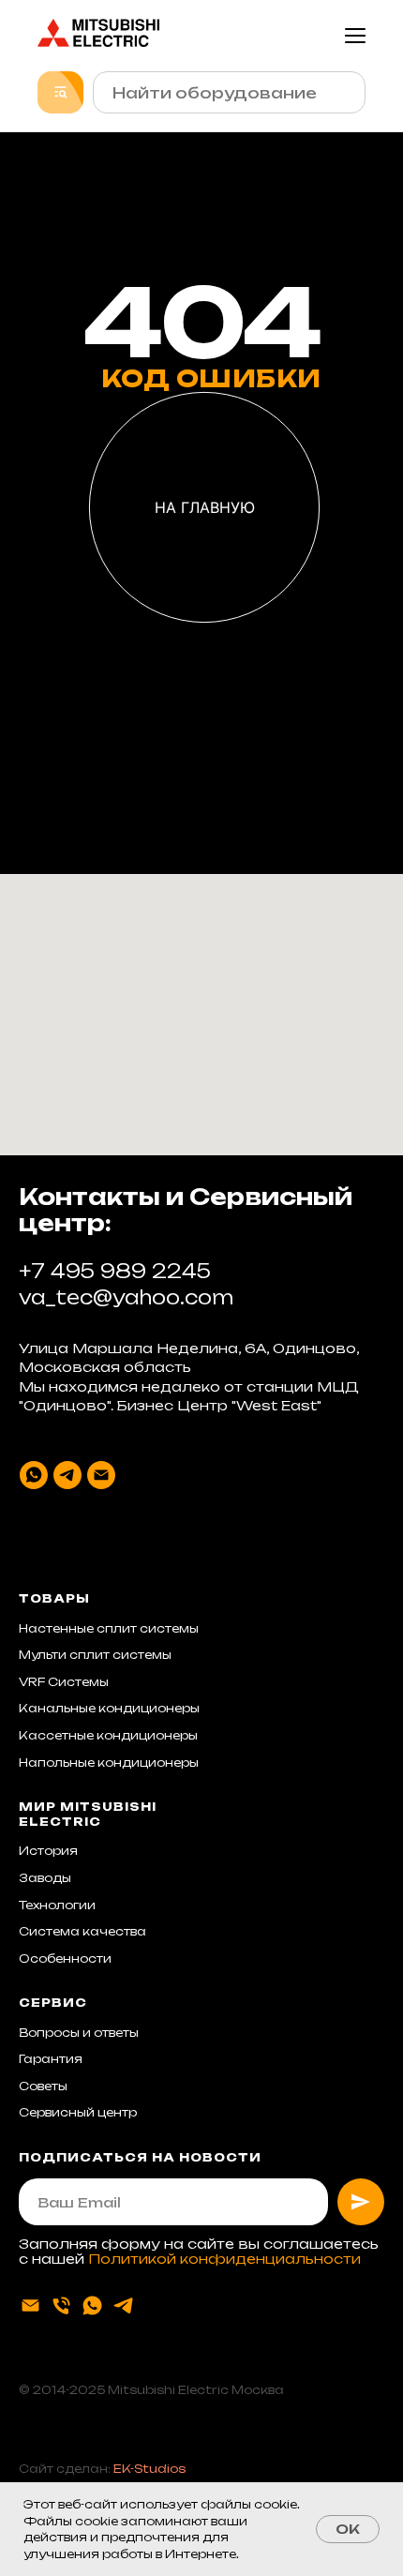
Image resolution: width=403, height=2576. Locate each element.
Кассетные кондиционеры (108, 1735)
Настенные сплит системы (109, 1628)
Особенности (65, 1958)
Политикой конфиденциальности (224, 2259)
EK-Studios (149, 2469)
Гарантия (51, 2059)
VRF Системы (64, 1682)
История (48, 1851)
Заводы (45, 1878)
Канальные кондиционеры (109, 1708)
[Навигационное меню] (355, 35)
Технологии (57, 1905)
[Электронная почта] (101, 1475)
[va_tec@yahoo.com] (30, 2305)
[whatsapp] (34, 1475)
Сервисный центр (78, 2112)
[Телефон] (61, 2305)
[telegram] (67, 1475)
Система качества (82, 1931)
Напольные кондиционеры (109, 1763)
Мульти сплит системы (95, 1655)
